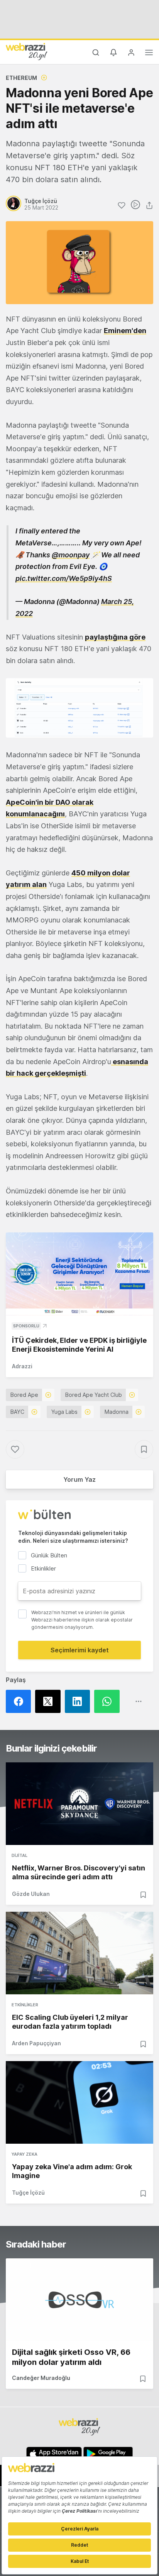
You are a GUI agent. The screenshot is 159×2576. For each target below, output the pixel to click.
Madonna (117, 1412)
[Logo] (27, 51)
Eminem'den (125, 331)
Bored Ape (24, 1395)
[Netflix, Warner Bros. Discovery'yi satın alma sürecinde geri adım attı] (79, 1804)
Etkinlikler (25, 2005)
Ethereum (21, 78)
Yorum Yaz (79, 1479)
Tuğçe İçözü (28, 2193)
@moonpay (71, 555)
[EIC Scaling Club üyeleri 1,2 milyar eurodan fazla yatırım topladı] (79, 1953)
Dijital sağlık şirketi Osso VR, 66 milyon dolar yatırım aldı (71, 2357)
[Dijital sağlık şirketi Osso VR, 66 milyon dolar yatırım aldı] (79, 2300)
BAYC (17, 1412)
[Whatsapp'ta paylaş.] (109, 1701)
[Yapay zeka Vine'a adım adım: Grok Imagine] (79, 2102)
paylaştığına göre (115, 637)
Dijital (19, 1855)
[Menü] (149, 54)
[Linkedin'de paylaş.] (79, 1701)
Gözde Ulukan (31, 1894)
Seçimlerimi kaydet (80, 1650)
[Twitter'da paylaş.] (50, 1701)
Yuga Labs (64, 1412)
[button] (79, 708)
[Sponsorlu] (79, 1274)
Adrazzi (22, 1366)
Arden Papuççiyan (36, 2043)
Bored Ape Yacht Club (94, 1395)
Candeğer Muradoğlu (41, 2378)
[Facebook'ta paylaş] (20, 1701)
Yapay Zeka (25, 2154)
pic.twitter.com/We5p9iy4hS (64, 578)
